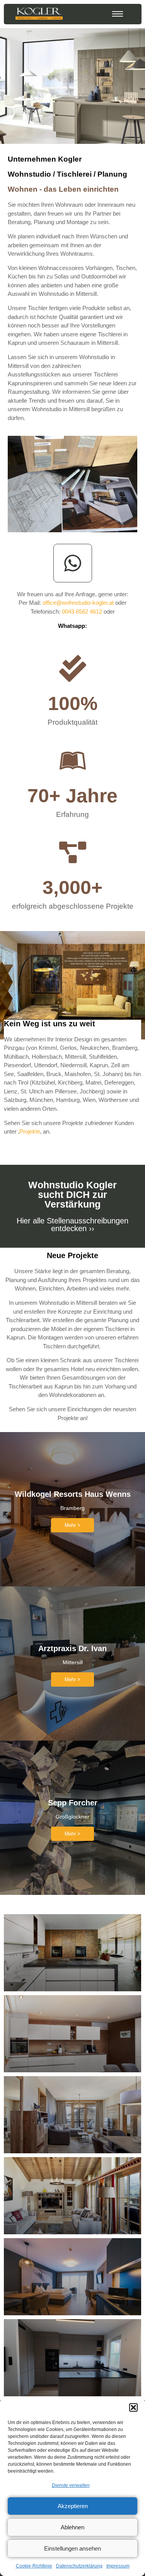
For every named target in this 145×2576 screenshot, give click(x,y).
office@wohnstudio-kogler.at (78, 603)
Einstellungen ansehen (72, 2548)
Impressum (118, 2566)
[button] (133, 2407)
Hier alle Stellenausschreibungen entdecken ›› (72, 1225)
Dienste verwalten (71, 2485)
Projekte (30, 1131)
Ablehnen (72, 2527)
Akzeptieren (73, 2506)
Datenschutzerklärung (79, 2566)
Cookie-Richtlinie (34, 2566)
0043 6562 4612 (82, 612)
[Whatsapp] (73, 563)
